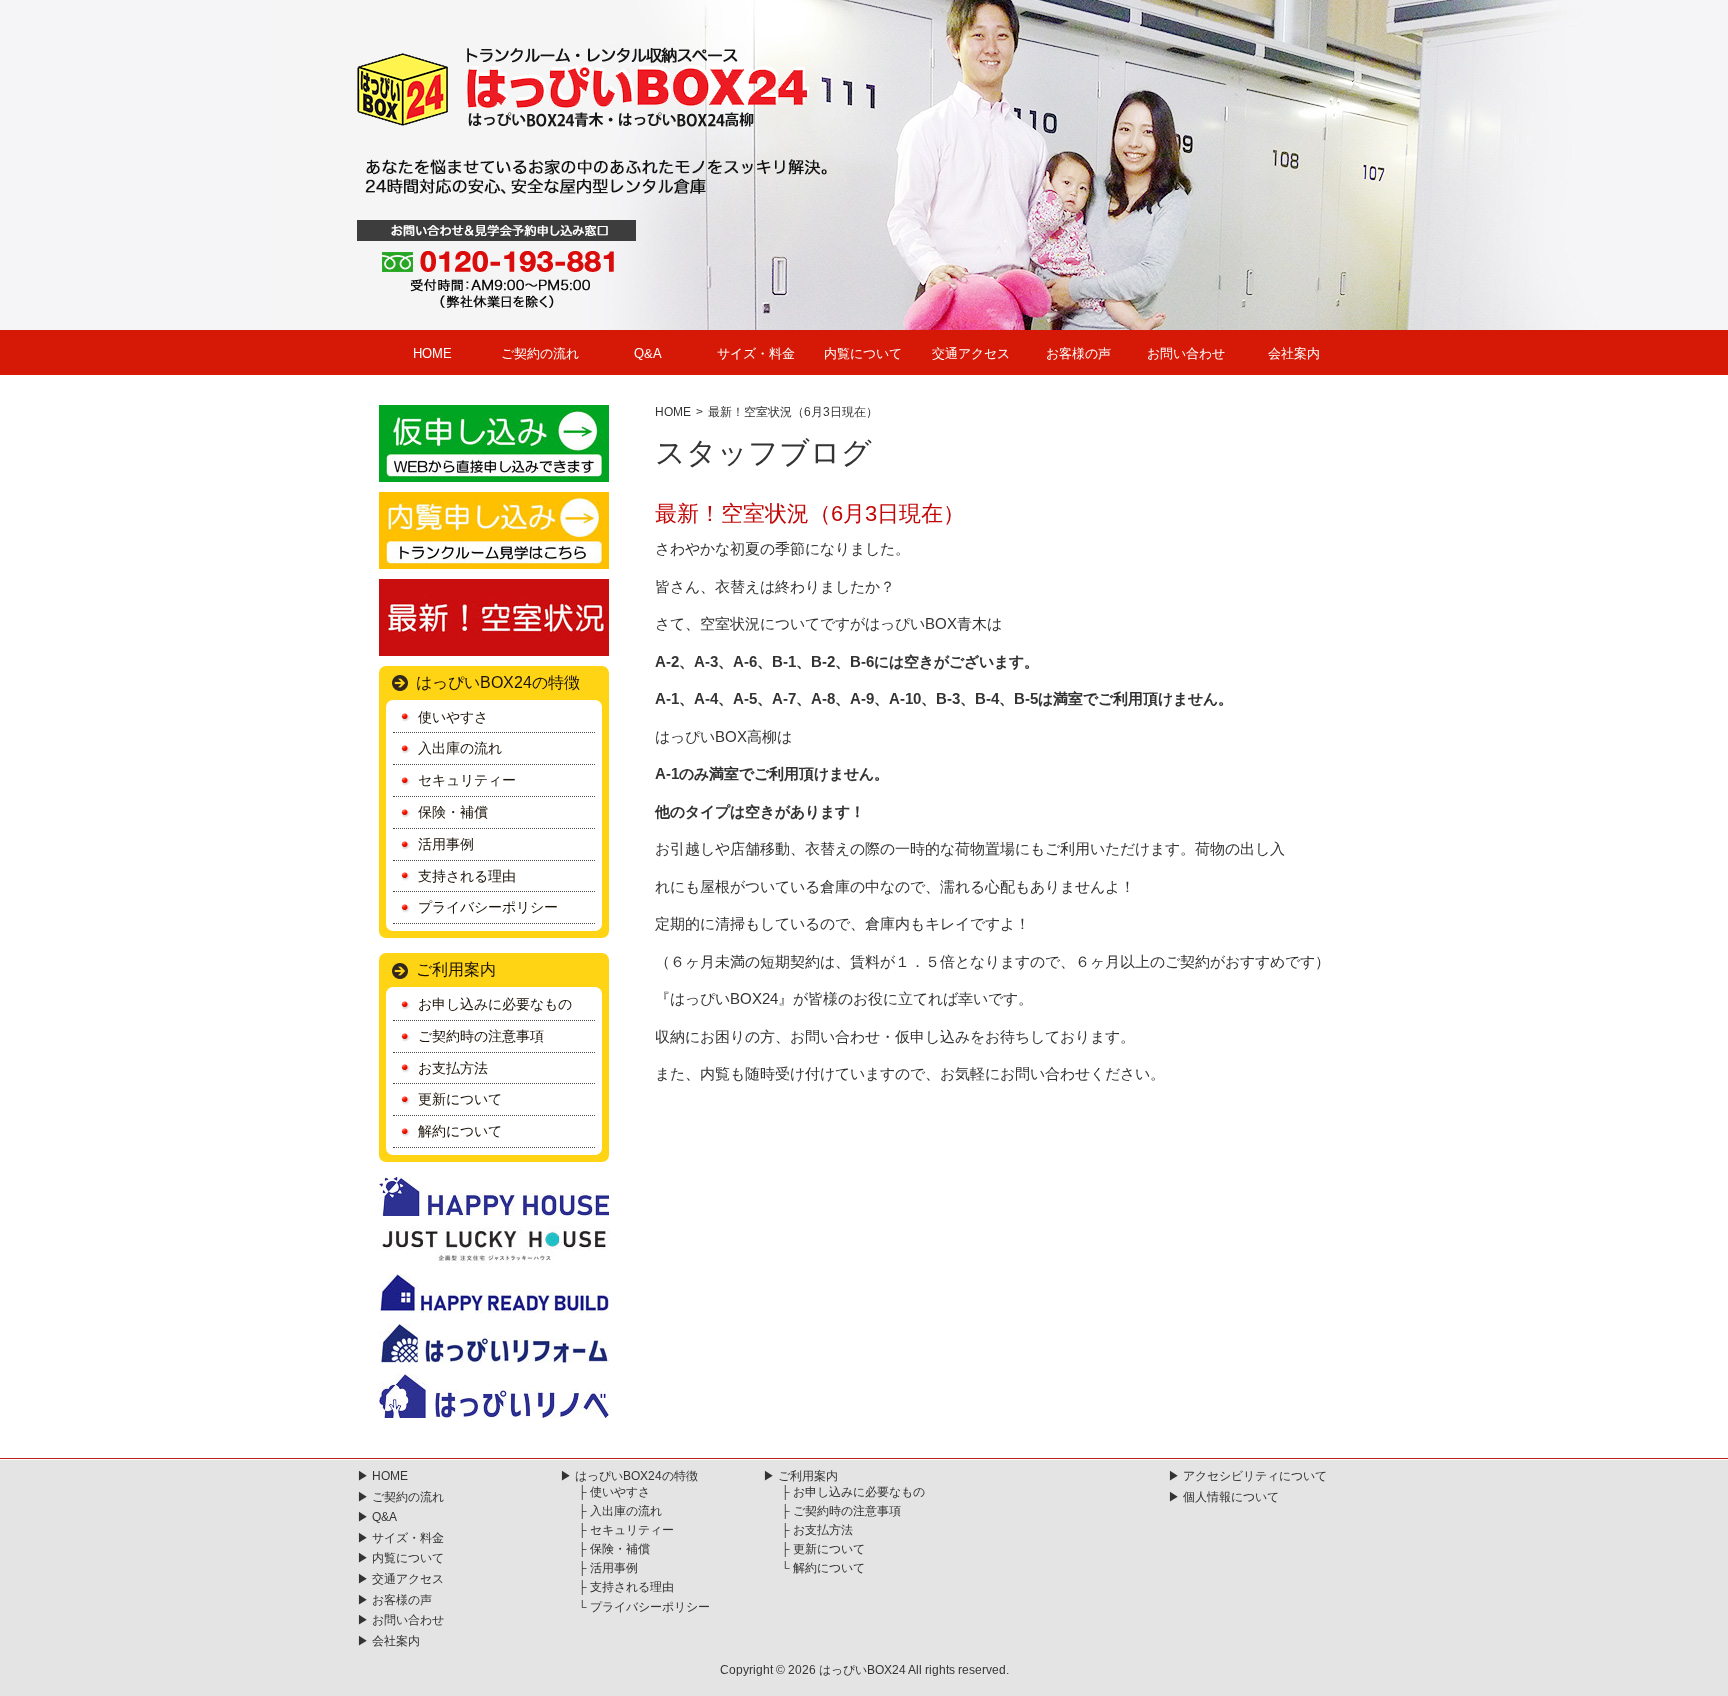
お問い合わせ (1186, 353)
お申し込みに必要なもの (495, 1004)
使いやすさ (453, 717)
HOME (432, 353)
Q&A (648, 353)
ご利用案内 (456, 969)
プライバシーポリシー (488, 907)
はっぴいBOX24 (862, 1670)
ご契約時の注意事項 (481, 1036)
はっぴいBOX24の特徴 (498, 682)
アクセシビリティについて (1255, 1476)
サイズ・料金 (756, 353)
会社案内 (1294, 353)
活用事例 (446, 844)
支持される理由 (467, 876)
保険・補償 (453, 812)
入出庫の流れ (460, 748)
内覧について (863, 353)
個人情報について (1231, 1497)
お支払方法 (453, 1068)
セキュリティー (467, 780)
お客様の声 (1078, 353)
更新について (460, 1099)
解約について (460, 1131)
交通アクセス (971, 353)
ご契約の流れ (540, 353)
